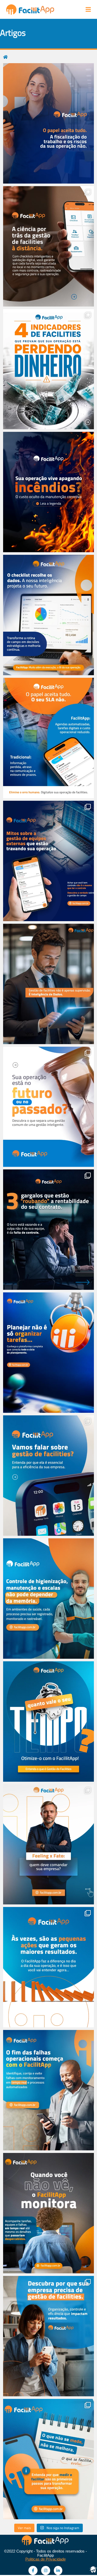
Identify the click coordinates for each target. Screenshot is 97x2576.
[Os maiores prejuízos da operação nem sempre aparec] (48, 369)
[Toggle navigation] (88, 9)
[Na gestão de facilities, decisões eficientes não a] (48, 984)
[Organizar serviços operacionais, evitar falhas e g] (48, 2336)
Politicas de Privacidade (46, 2559)
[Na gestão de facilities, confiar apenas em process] (48, 738)
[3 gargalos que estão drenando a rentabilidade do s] (48, 1230)
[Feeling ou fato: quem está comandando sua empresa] (48, 1844)
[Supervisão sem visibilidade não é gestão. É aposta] (48, 246)
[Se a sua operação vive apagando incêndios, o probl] (48, 492)
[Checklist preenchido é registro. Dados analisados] (48, 615)
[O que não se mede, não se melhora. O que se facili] (48, 2459)
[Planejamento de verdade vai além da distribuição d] (48, 1353)
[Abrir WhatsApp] (84, 2563)
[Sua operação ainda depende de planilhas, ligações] (48, 861)
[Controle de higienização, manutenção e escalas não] (48, 1599)
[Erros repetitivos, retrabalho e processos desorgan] (48, 2090)
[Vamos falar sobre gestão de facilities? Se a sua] (48, 1476)
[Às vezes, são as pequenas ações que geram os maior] (48, 1967)
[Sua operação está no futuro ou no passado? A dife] (48, 1107)
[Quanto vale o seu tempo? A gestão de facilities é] (48, 1722)
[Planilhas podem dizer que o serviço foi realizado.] (48, 123)
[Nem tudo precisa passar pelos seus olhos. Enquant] (48, 2213)
